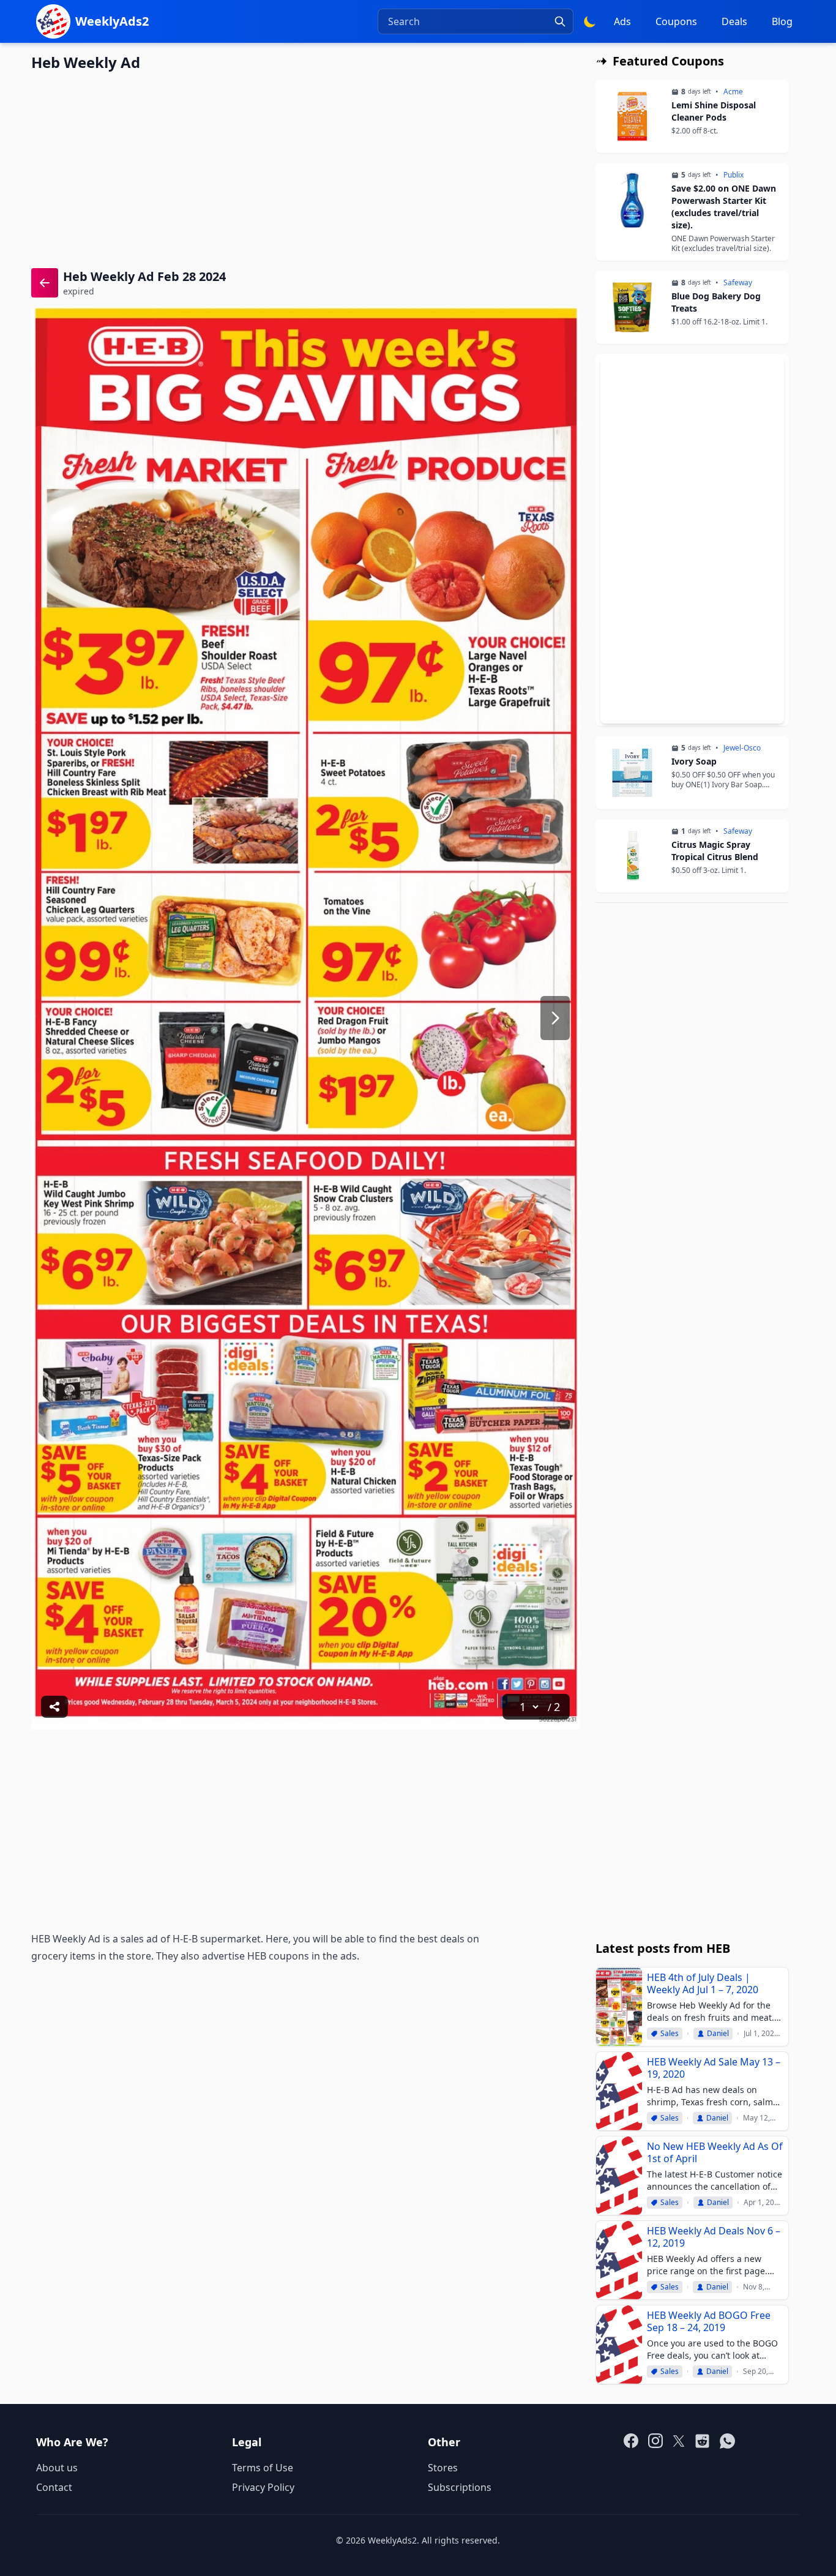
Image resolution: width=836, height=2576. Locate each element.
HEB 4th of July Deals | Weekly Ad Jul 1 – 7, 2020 (703, 1983)
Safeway (738, 283)
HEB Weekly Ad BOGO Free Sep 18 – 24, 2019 (709, 2321)
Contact (54, 2487)
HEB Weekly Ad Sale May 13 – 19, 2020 (714, 2068)
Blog (782, 21)
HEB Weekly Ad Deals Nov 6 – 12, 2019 (714, 2237)
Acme (733, 92)
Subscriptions (460, 2487)
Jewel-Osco (742, 748)
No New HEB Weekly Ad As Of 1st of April (715, 2152)
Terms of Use (263, 2468)
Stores (443, 2468)
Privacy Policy (263, 2487)
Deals (734, 21)
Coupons (676, 21)
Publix (733, 175)
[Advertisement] (305, 168)
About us (57, 2468)
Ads (622, 21)
